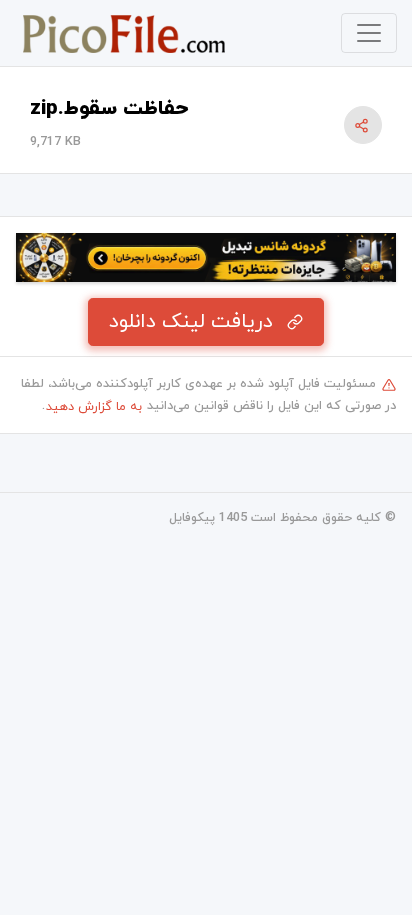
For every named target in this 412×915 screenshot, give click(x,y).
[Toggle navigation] (369, 33)
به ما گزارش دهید (94, 407)
